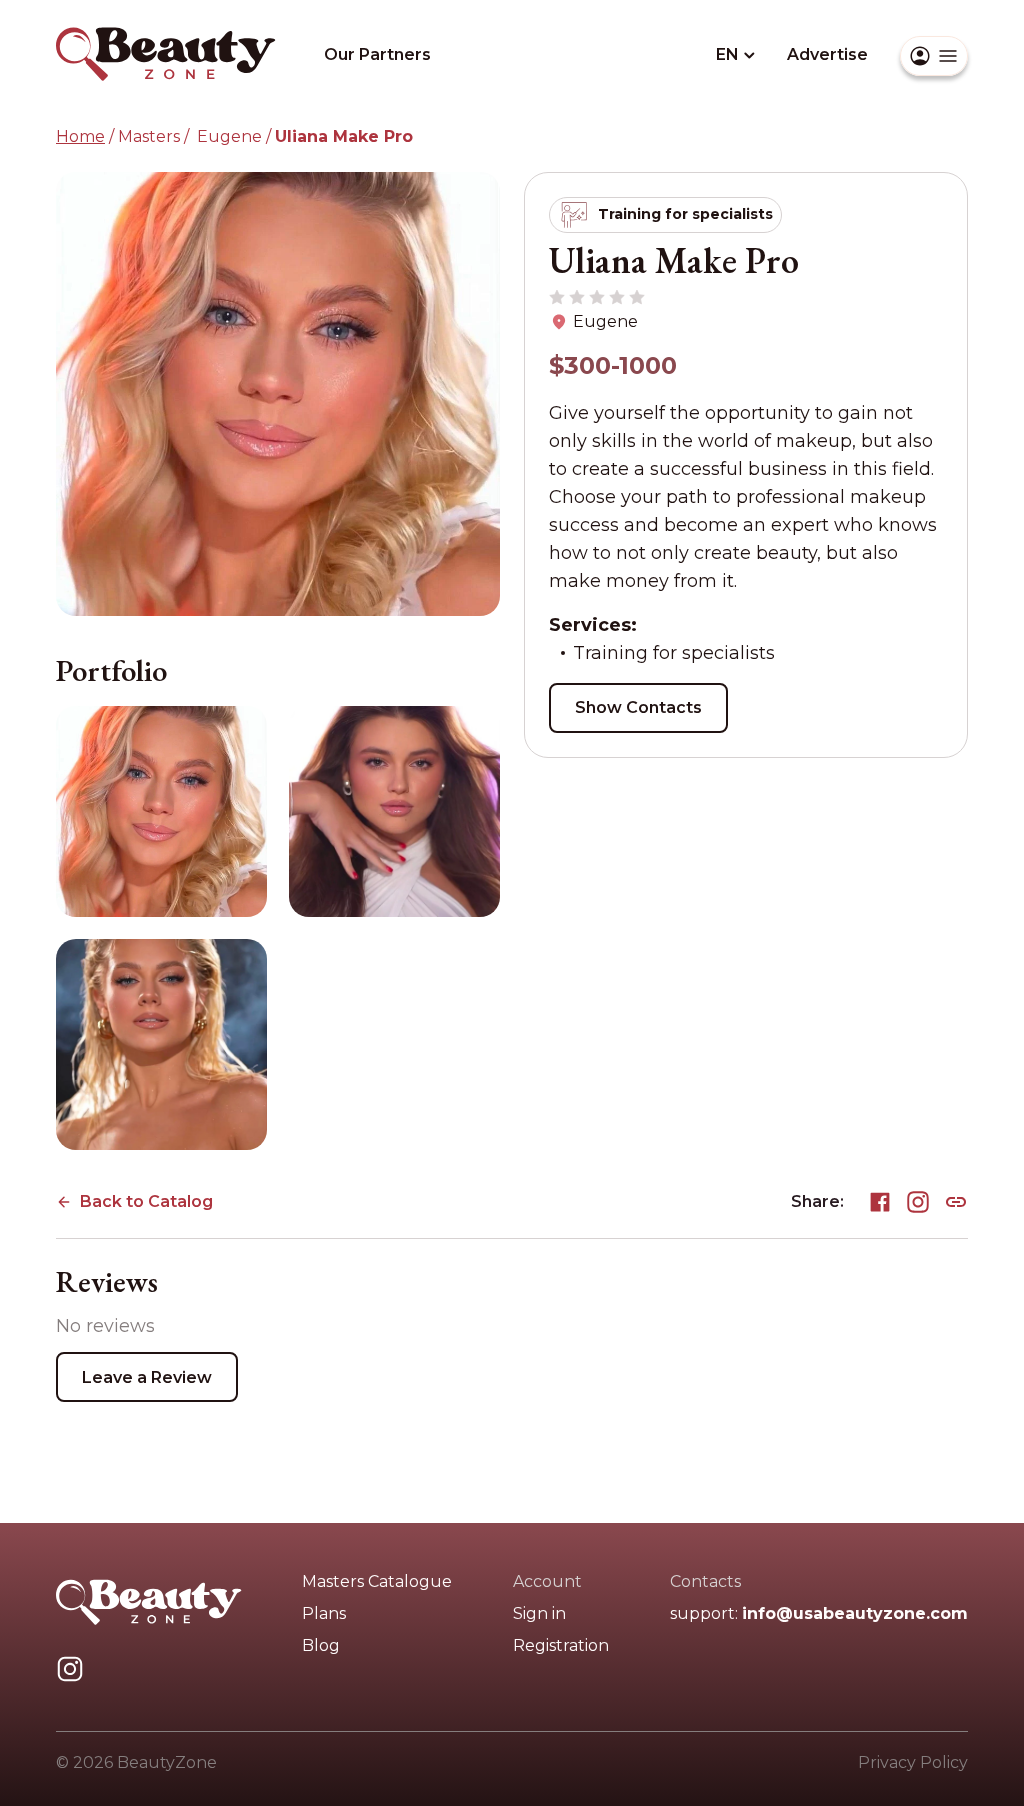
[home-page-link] (166, 34)
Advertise (827, 54)
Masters (149, 136)
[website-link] (956, 1197)
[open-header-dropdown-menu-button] (934, 56)
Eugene (227, 136)
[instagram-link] (918, 1197)
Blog (321, 1645)
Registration (561, 1645)
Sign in (539, 1613)
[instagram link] (70, 1665)
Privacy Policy (913, 1762)
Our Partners (377, 54)
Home (80, 136)
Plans (324, 1613)
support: (819, 1613)
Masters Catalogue (377, 1581)
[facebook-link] (880, 1197)
